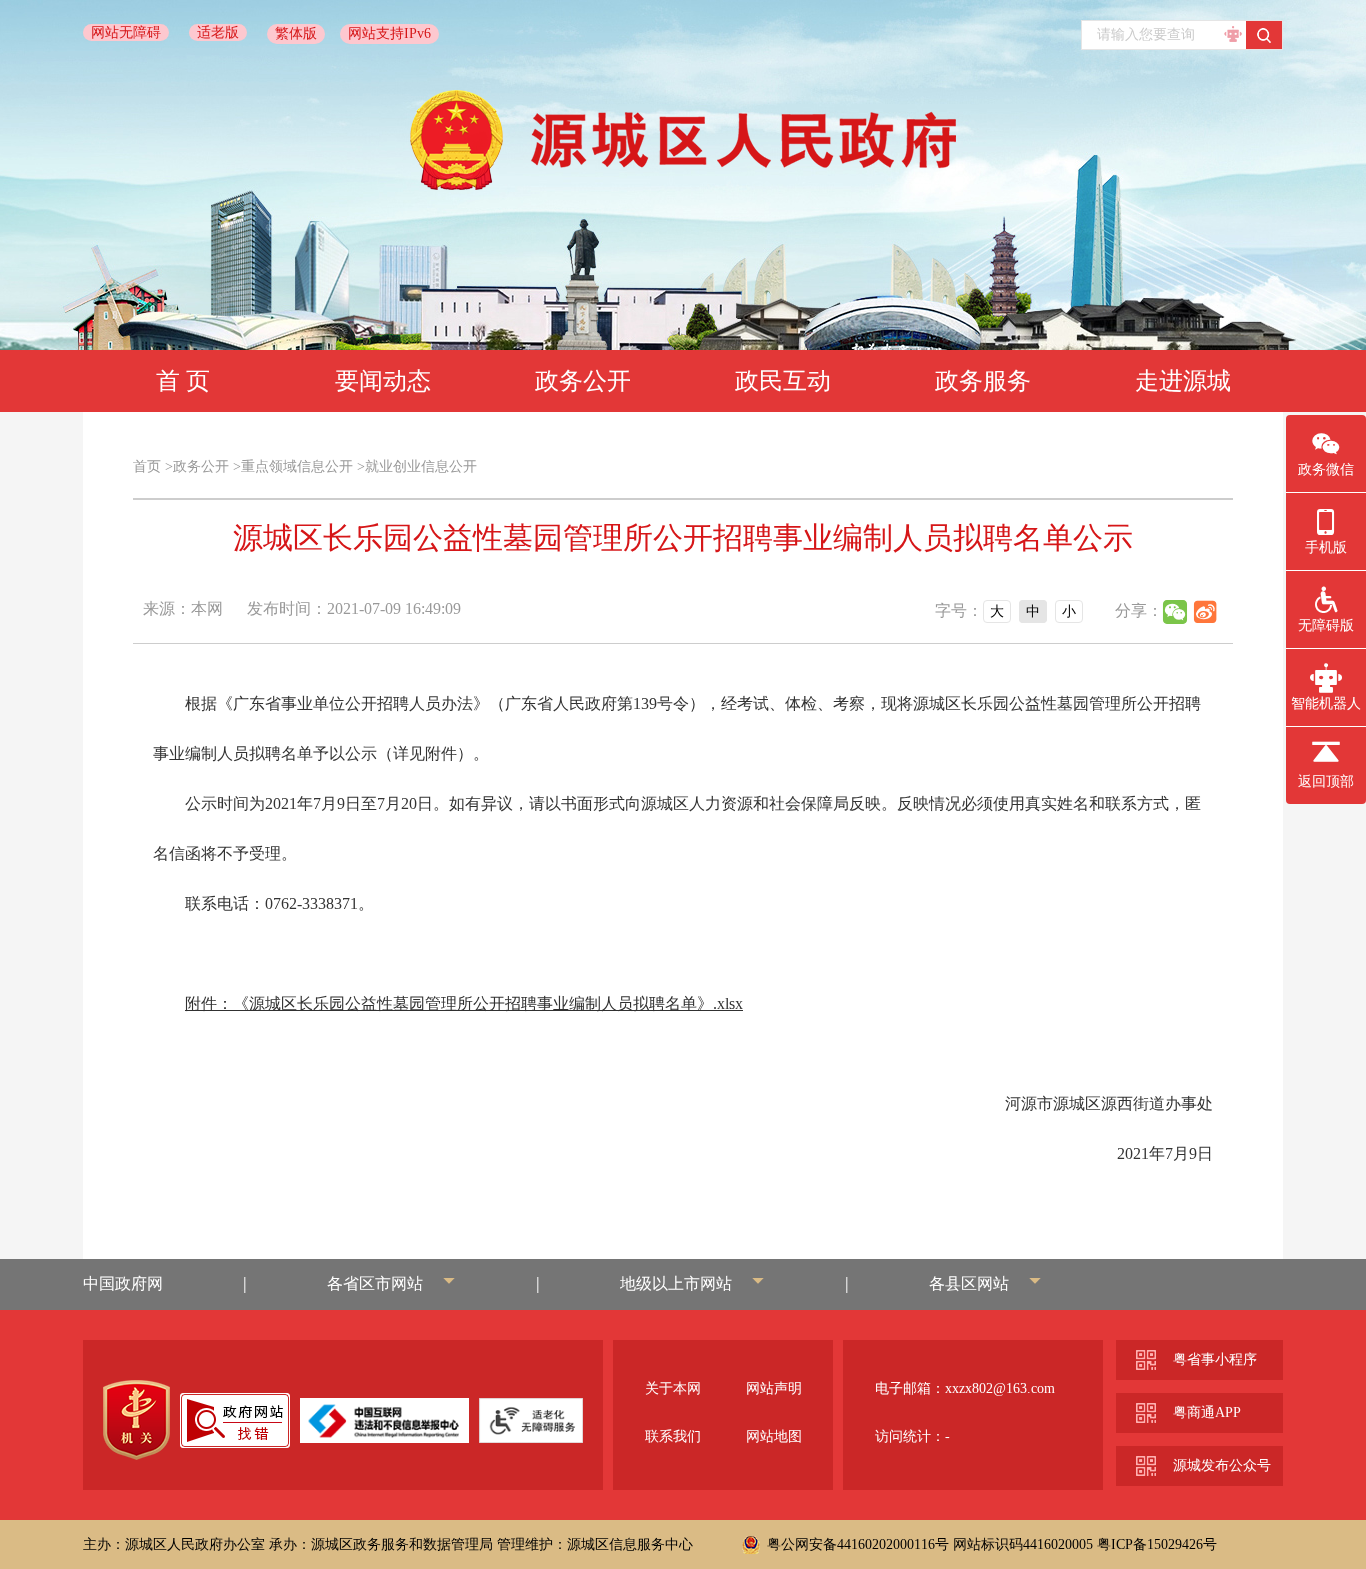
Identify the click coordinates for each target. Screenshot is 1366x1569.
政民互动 (783, 381)
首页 (147, 466)
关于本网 (673, 1388)
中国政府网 (123, 1283)
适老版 (218, 32)
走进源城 (1183, 381)
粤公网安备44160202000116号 (858, 1544)
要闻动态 (383, 381)
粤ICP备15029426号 (1157, 1544)
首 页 (183, 381)
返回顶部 (1326, 781)
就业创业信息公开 (421, 466)
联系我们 (673, 1436)
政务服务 (983, 381)
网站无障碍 (126, 32)
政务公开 (583, 381)
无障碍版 (1326, 625)
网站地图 (774, 1436)
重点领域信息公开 (297, 466)
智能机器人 (1326, 703)
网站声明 (774, 1388)
